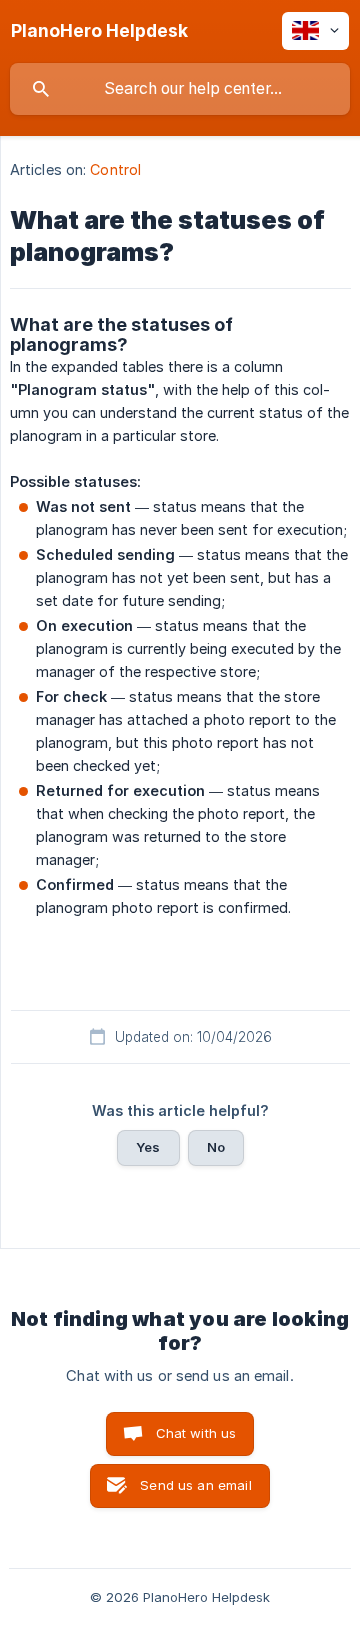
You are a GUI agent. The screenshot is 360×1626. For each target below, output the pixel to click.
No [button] (216, 1147)
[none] (99, 31)
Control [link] (115, 169)
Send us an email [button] (195, 1485)
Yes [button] (148, 1147)
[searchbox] (180, 89)
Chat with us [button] (196, 1433)
